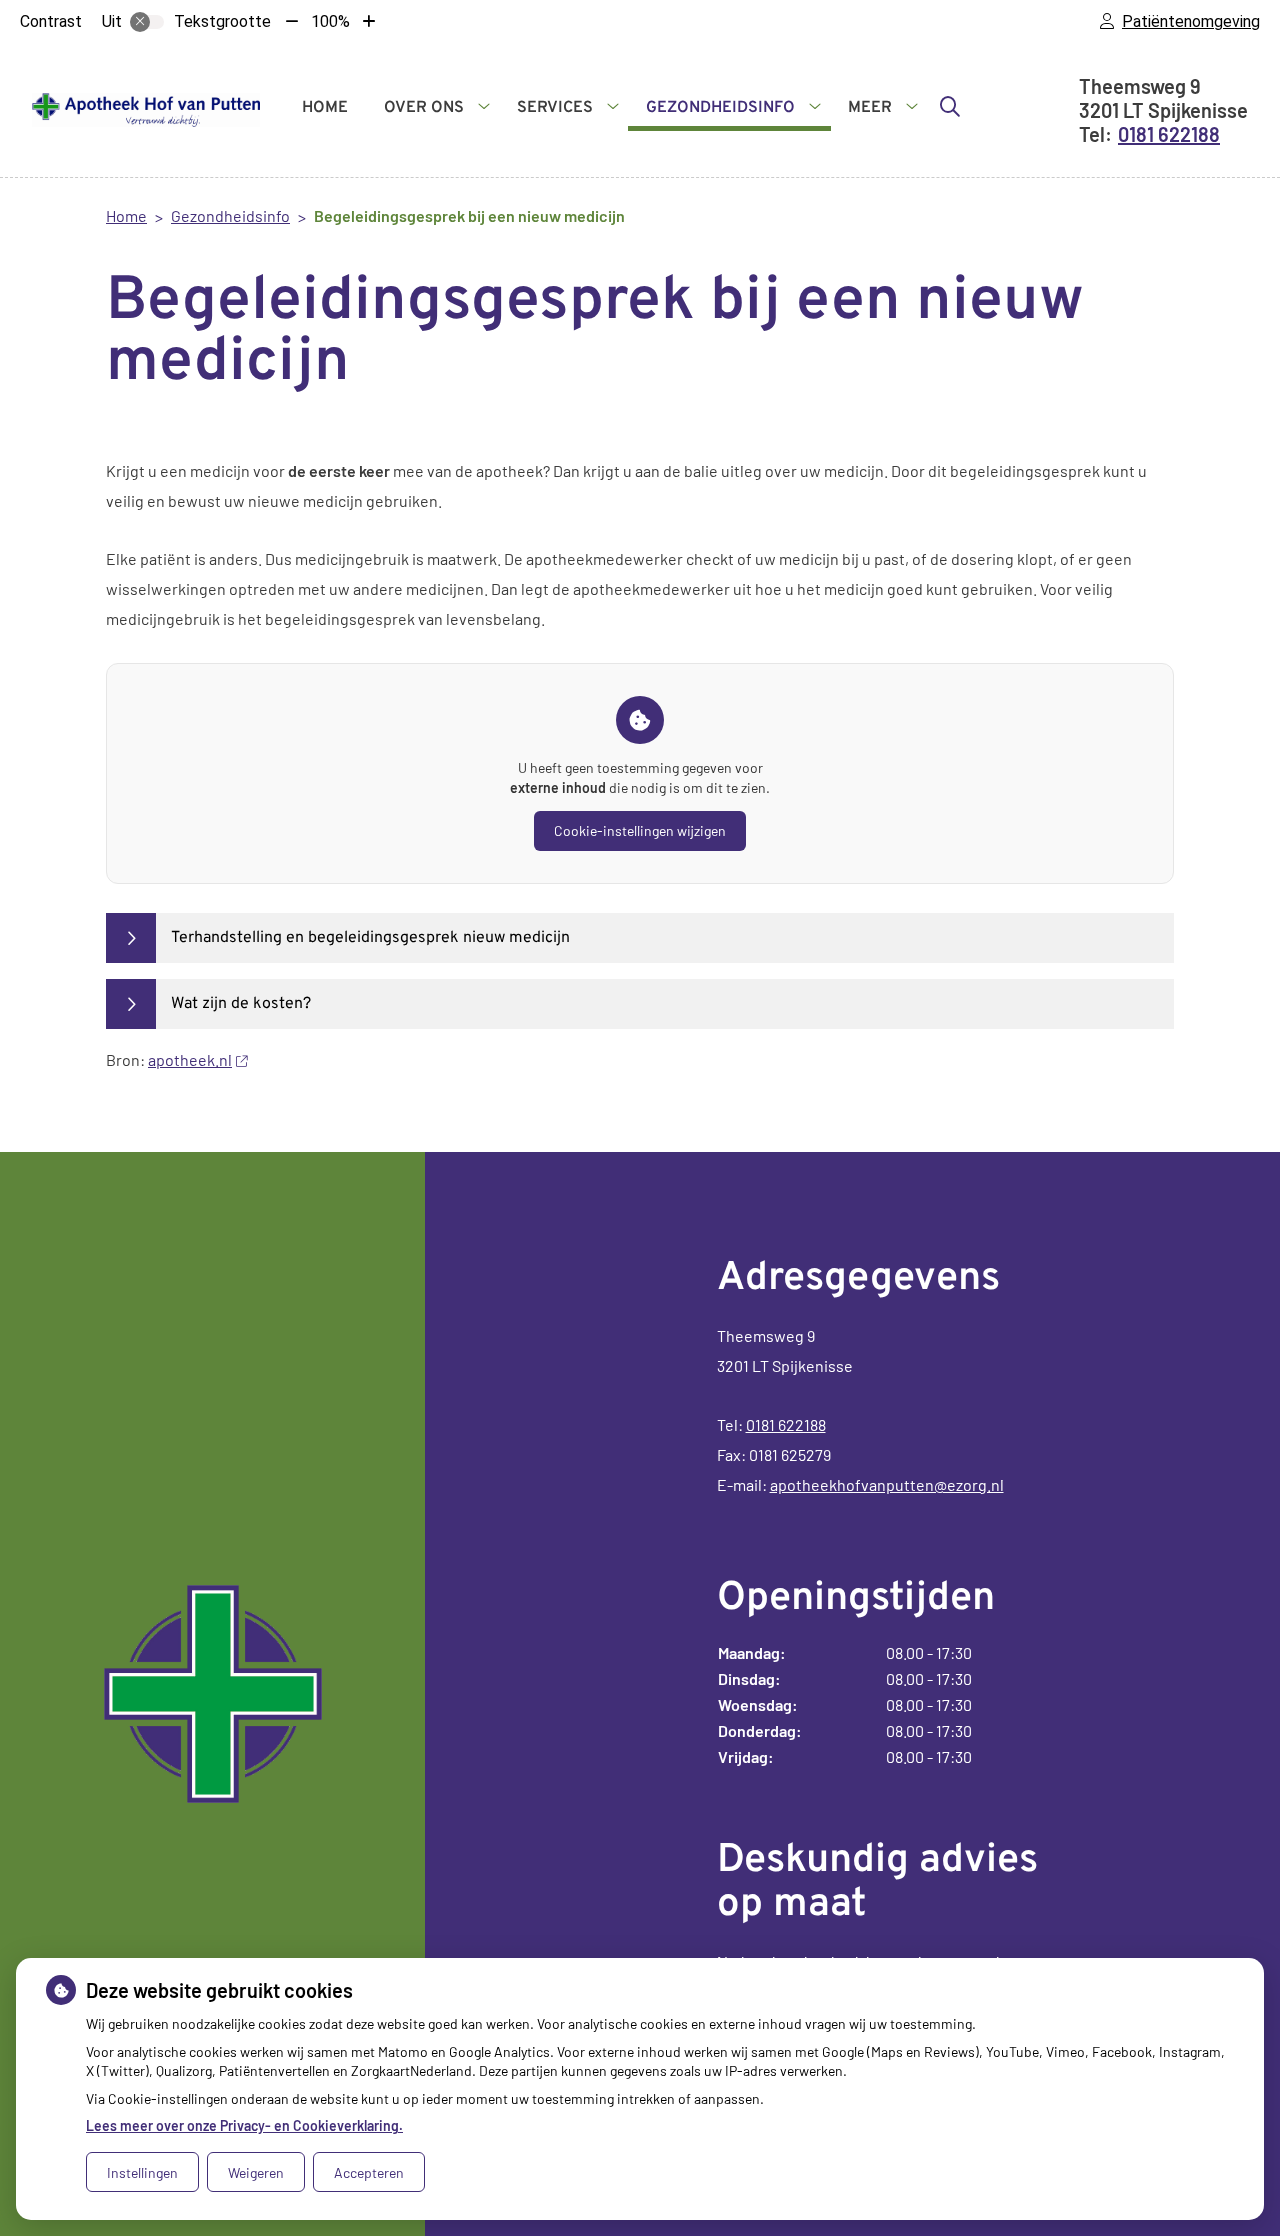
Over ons (424, 108)
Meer (870, 108)
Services (555, 108)
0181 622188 (786, 1424)
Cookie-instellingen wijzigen (640, 830)
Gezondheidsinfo (720, 108)
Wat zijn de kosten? (241, 1004)
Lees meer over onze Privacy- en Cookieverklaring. (244, 2125)
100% (330, 21)
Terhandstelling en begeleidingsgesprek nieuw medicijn (370, 938)
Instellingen (142, 2172)
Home (325, 108)
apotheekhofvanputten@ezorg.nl (887, 1484)
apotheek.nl (190, 1059)
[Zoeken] (950, 106)
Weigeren (256, 2172)
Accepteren (369, 2172)
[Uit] (147, 22)
